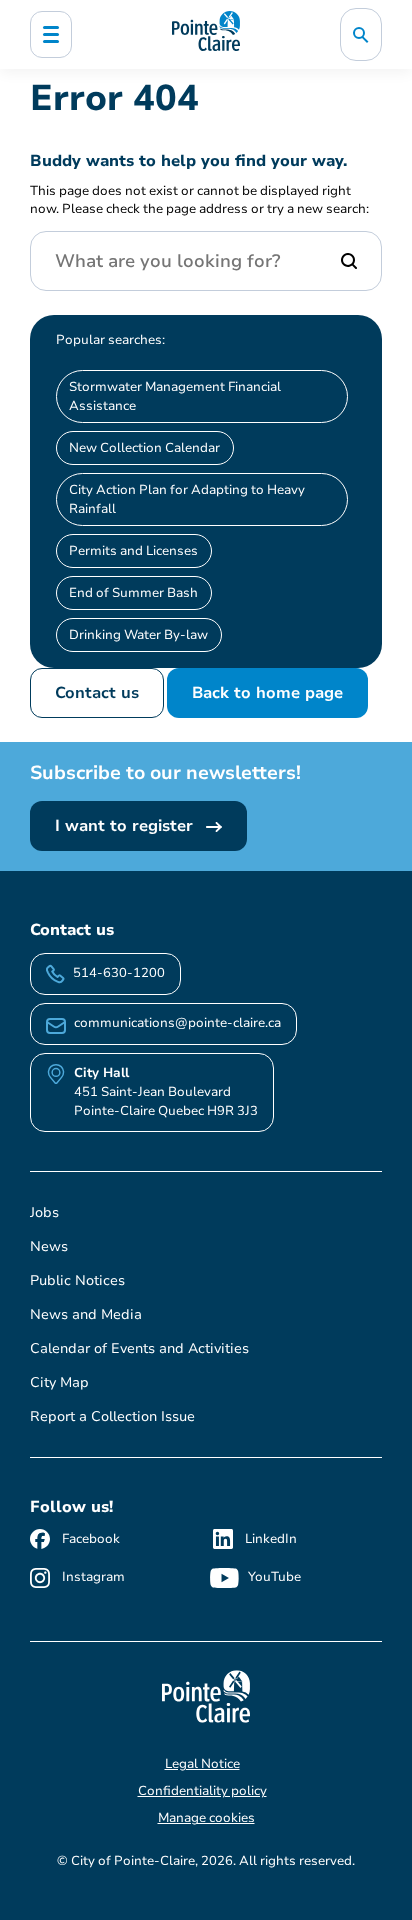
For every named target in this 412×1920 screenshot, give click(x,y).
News (49, 1246)
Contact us (97, 693)
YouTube (274, 1577)
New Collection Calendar (144, 448)
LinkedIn (271, 1539)
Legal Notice (202, 1764)
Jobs (44, 1212)
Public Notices (77, 1280)
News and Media (86, 1314)
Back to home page (267, 693)
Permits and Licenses (133, 551)
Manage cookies (206, 1818)
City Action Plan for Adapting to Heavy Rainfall (187, 499)
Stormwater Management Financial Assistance (175, 396)
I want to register (126, 826)
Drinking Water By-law (138, 635)
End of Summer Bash (133, 593)
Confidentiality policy (202, 1791)
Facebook (91, 1539)
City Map (59, 1382)
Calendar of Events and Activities (139, 1348)
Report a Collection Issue (112, 1416)
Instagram (93, 1577)
